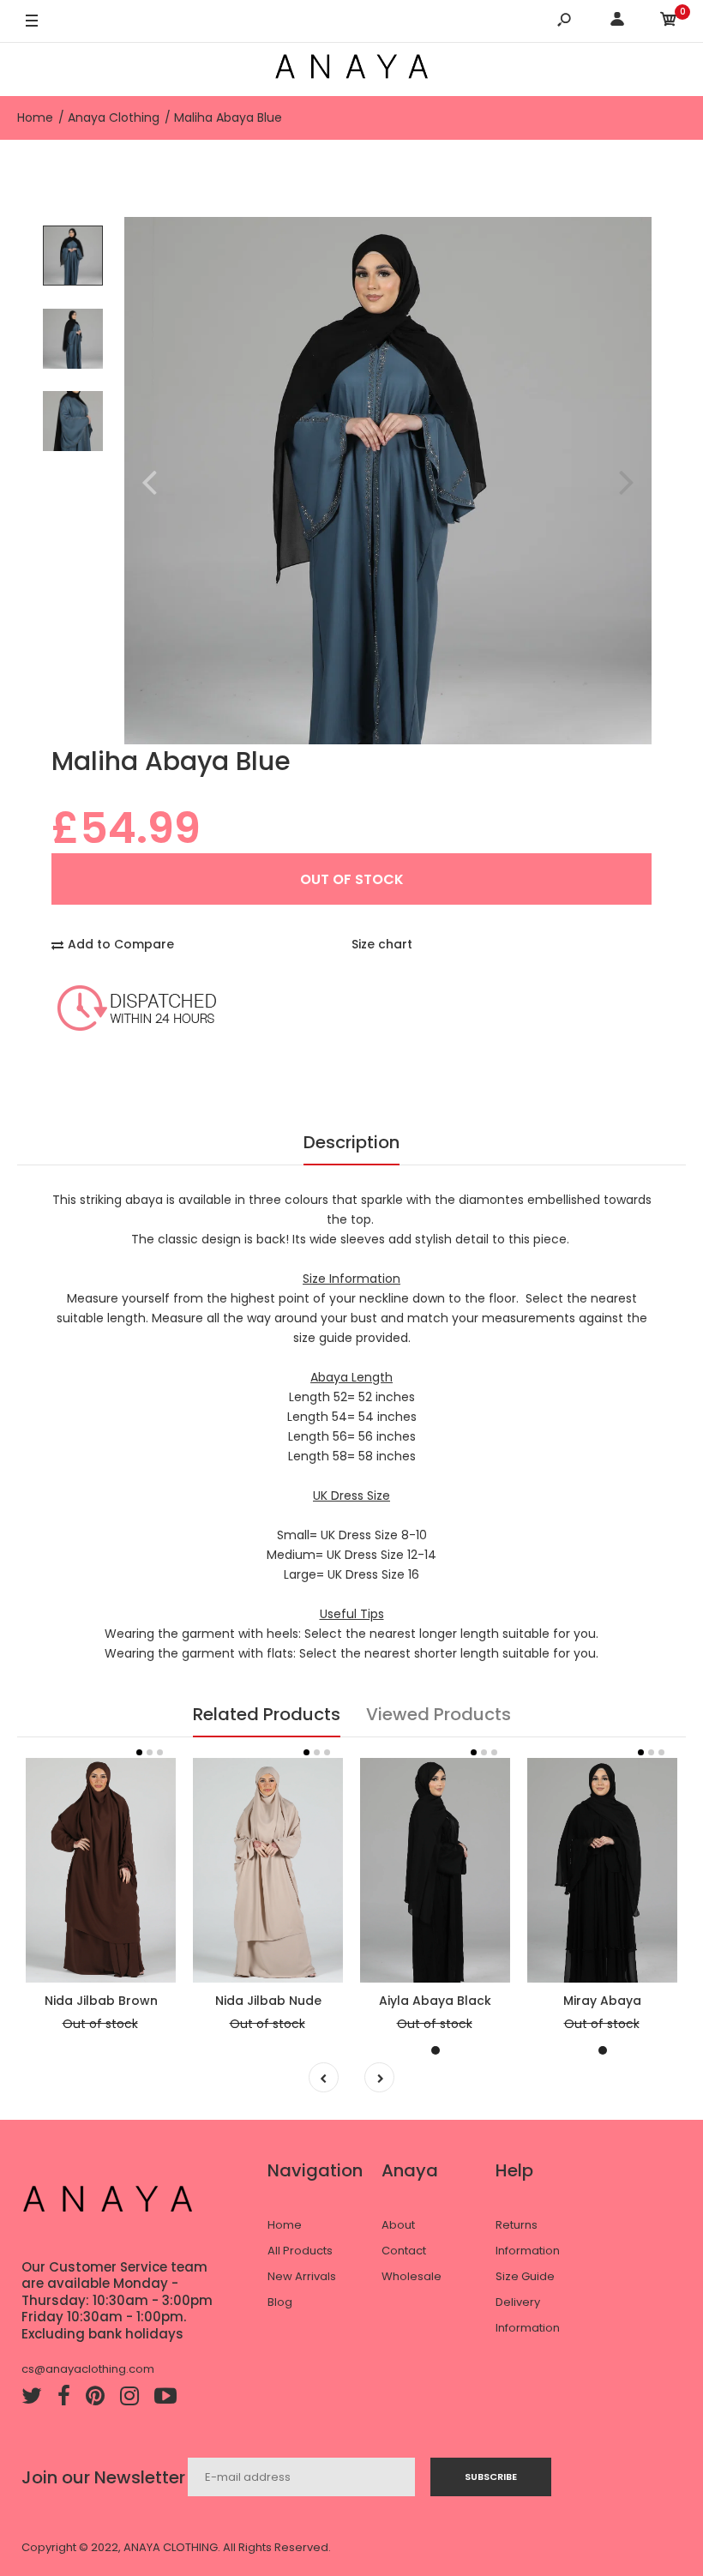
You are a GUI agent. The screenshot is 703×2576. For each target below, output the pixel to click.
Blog (280, 2302)
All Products (300, 2251)
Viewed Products (439, 1714)
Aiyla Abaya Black (435, 2001)
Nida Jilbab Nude (268, 2001)
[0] (669, 22)
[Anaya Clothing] (351, 69)
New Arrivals (302, 2276)
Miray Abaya (602, 2001)
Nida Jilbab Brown (101, 2001)
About (398, 2225)
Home (285, 2225)
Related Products (267, 1714)
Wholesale (412, 2276)
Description (351, 1142)
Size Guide (525, 2276)
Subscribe (491, 2477)
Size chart (382, 944)
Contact (404, 2251)
